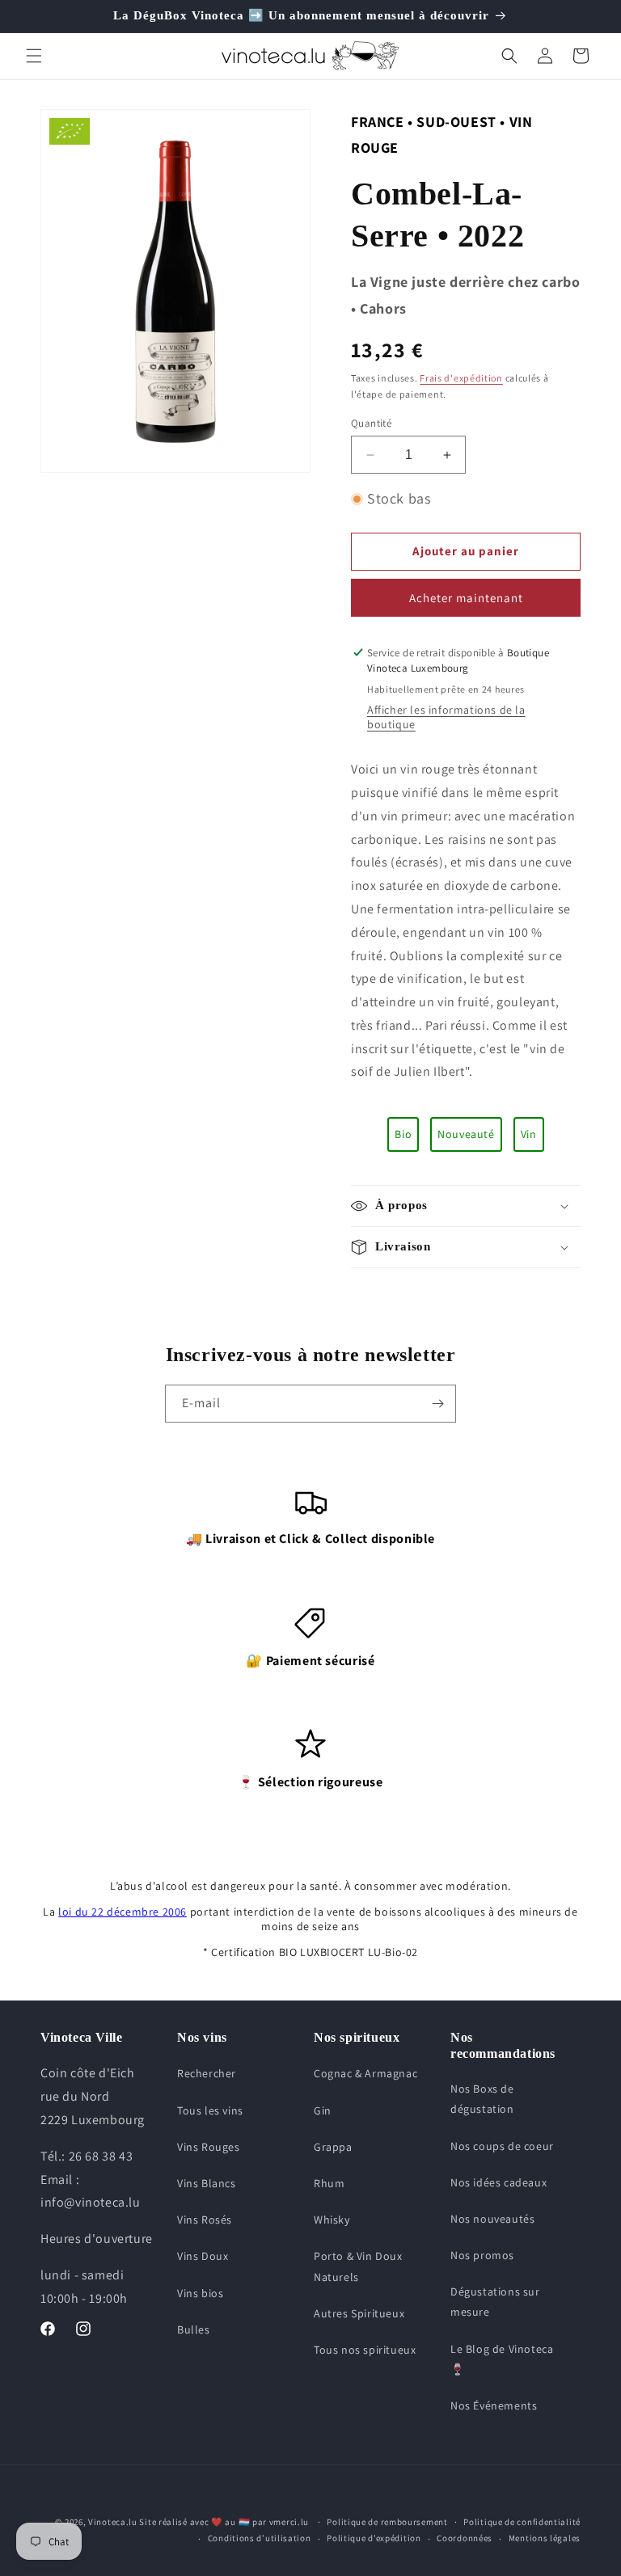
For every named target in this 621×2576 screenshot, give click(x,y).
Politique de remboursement (387, 2522)
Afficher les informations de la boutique (446, 717)
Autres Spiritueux (359, 2313)
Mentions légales (545, 2538)
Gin (323, 2110)
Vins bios (200, 2293)
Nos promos (482, 2255)
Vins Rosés (205, 2220)
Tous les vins (210, 2110)
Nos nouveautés (492, 2219)
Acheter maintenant (466, 598)
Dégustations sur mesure (495, 2302)
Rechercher (207, 2073)
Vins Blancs (207, 2183)
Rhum (329, 2183)
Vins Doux (203, 2256)
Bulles (194, 2329)
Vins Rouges (209, 2147)
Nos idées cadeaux (498, 2182)
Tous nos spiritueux (365, 2350)
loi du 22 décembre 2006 (123, 1912)
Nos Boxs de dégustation (482, 2099)
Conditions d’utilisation (260, 2538)
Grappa (333, 2147)
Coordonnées (465, 2538)
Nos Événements (494, 2405)
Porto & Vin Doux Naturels (358, 2266)
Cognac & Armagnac (365, 2073)
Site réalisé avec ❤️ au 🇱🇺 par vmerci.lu (224, 2522)
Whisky (332, 2220)
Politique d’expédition (374, 2538)
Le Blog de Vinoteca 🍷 (502, 2359)
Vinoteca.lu (113, 2522)
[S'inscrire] (437, 1404)
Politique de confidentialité (522, 2522)
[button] (34, 56)
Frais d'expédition (461, 378)
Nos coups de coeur (502, 2146)
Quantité (371, 423)
